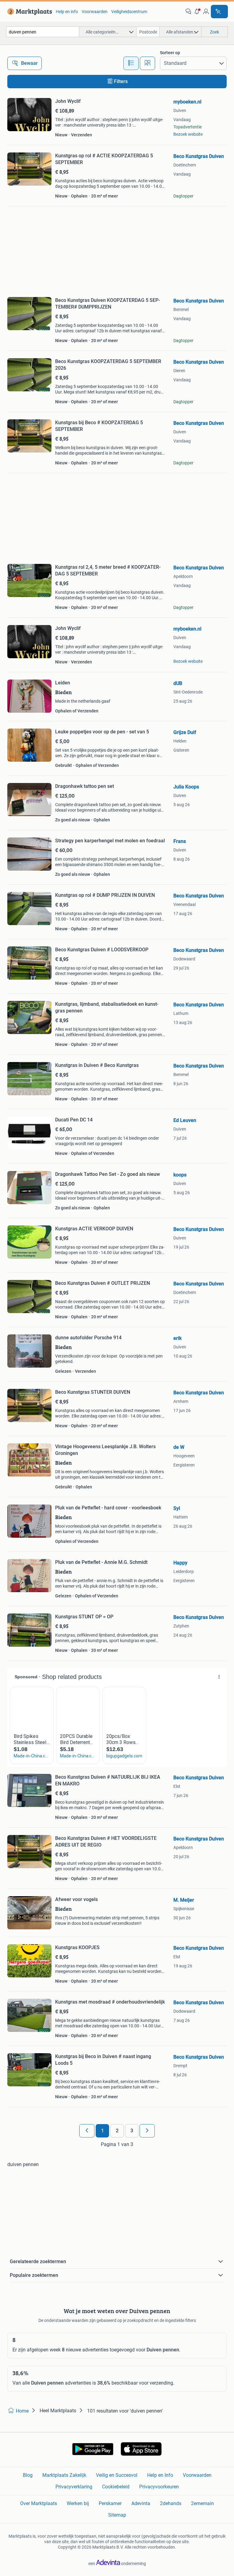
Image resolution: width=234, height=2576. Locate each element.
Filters (121, 81)
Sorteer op (170, 53)
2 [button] (117, 2131)
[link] (28, 12)
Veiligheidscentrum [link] (129, 12)
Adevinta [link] (141, 2503)
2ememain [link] (202, 2503)
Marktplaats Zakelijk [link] (64, 2475)
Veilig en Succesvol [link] (117, 2475)
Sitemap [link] (117, 2515)
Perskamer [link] (110, 2503)
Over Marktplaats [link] (39, 2503)
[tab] (131, 63)
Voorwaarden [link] (95, 12)
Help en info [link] (67, 12)
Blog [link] (28, 2475)
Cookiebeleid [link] (116, 2487)
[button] (197, 12)
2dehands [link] (171, 2503)
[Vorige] (87, 2131)
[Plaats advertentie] (219, 12)
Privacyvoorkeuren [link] (159, 2487)
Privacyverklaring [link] (74, 2487)
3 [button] (132, 2131)
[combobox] (43, 32)
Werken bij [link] (78, 2503)
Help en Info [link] (160, 2475)
